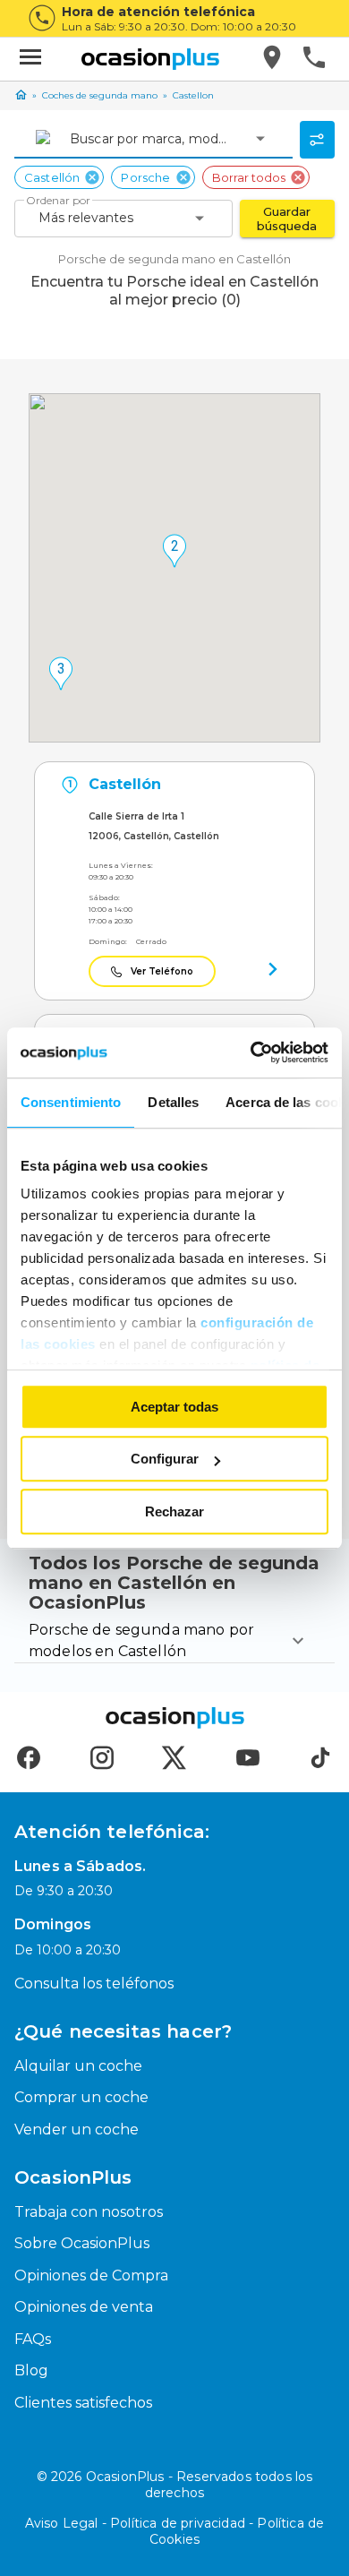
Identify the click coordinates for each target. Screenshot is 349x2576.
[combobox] (72, 139)
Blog (31, 2370)
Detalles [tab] (173, 1102)
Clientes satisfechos (83, 2403)
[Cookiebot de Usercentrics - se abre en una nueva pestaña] (251, 1052)
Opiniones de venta (84, 2307)
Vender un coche (77, 2129)
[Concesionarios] (273, 59)
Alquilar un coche (78, 2066)
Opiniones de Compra (91, 2275)
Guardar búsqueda (287, 219)
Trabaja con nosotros (89, 2212)
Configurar (165, 1459)
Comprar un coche (81, 2097)
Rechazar (174, 1511)
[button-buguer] (30, 59)
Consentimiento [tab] (71, 1102)
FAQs (33, 2339)
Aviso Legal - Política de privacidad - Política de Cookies (175, 2531)
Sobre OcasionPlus (82, 2243)
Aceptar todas (174, 1407)
